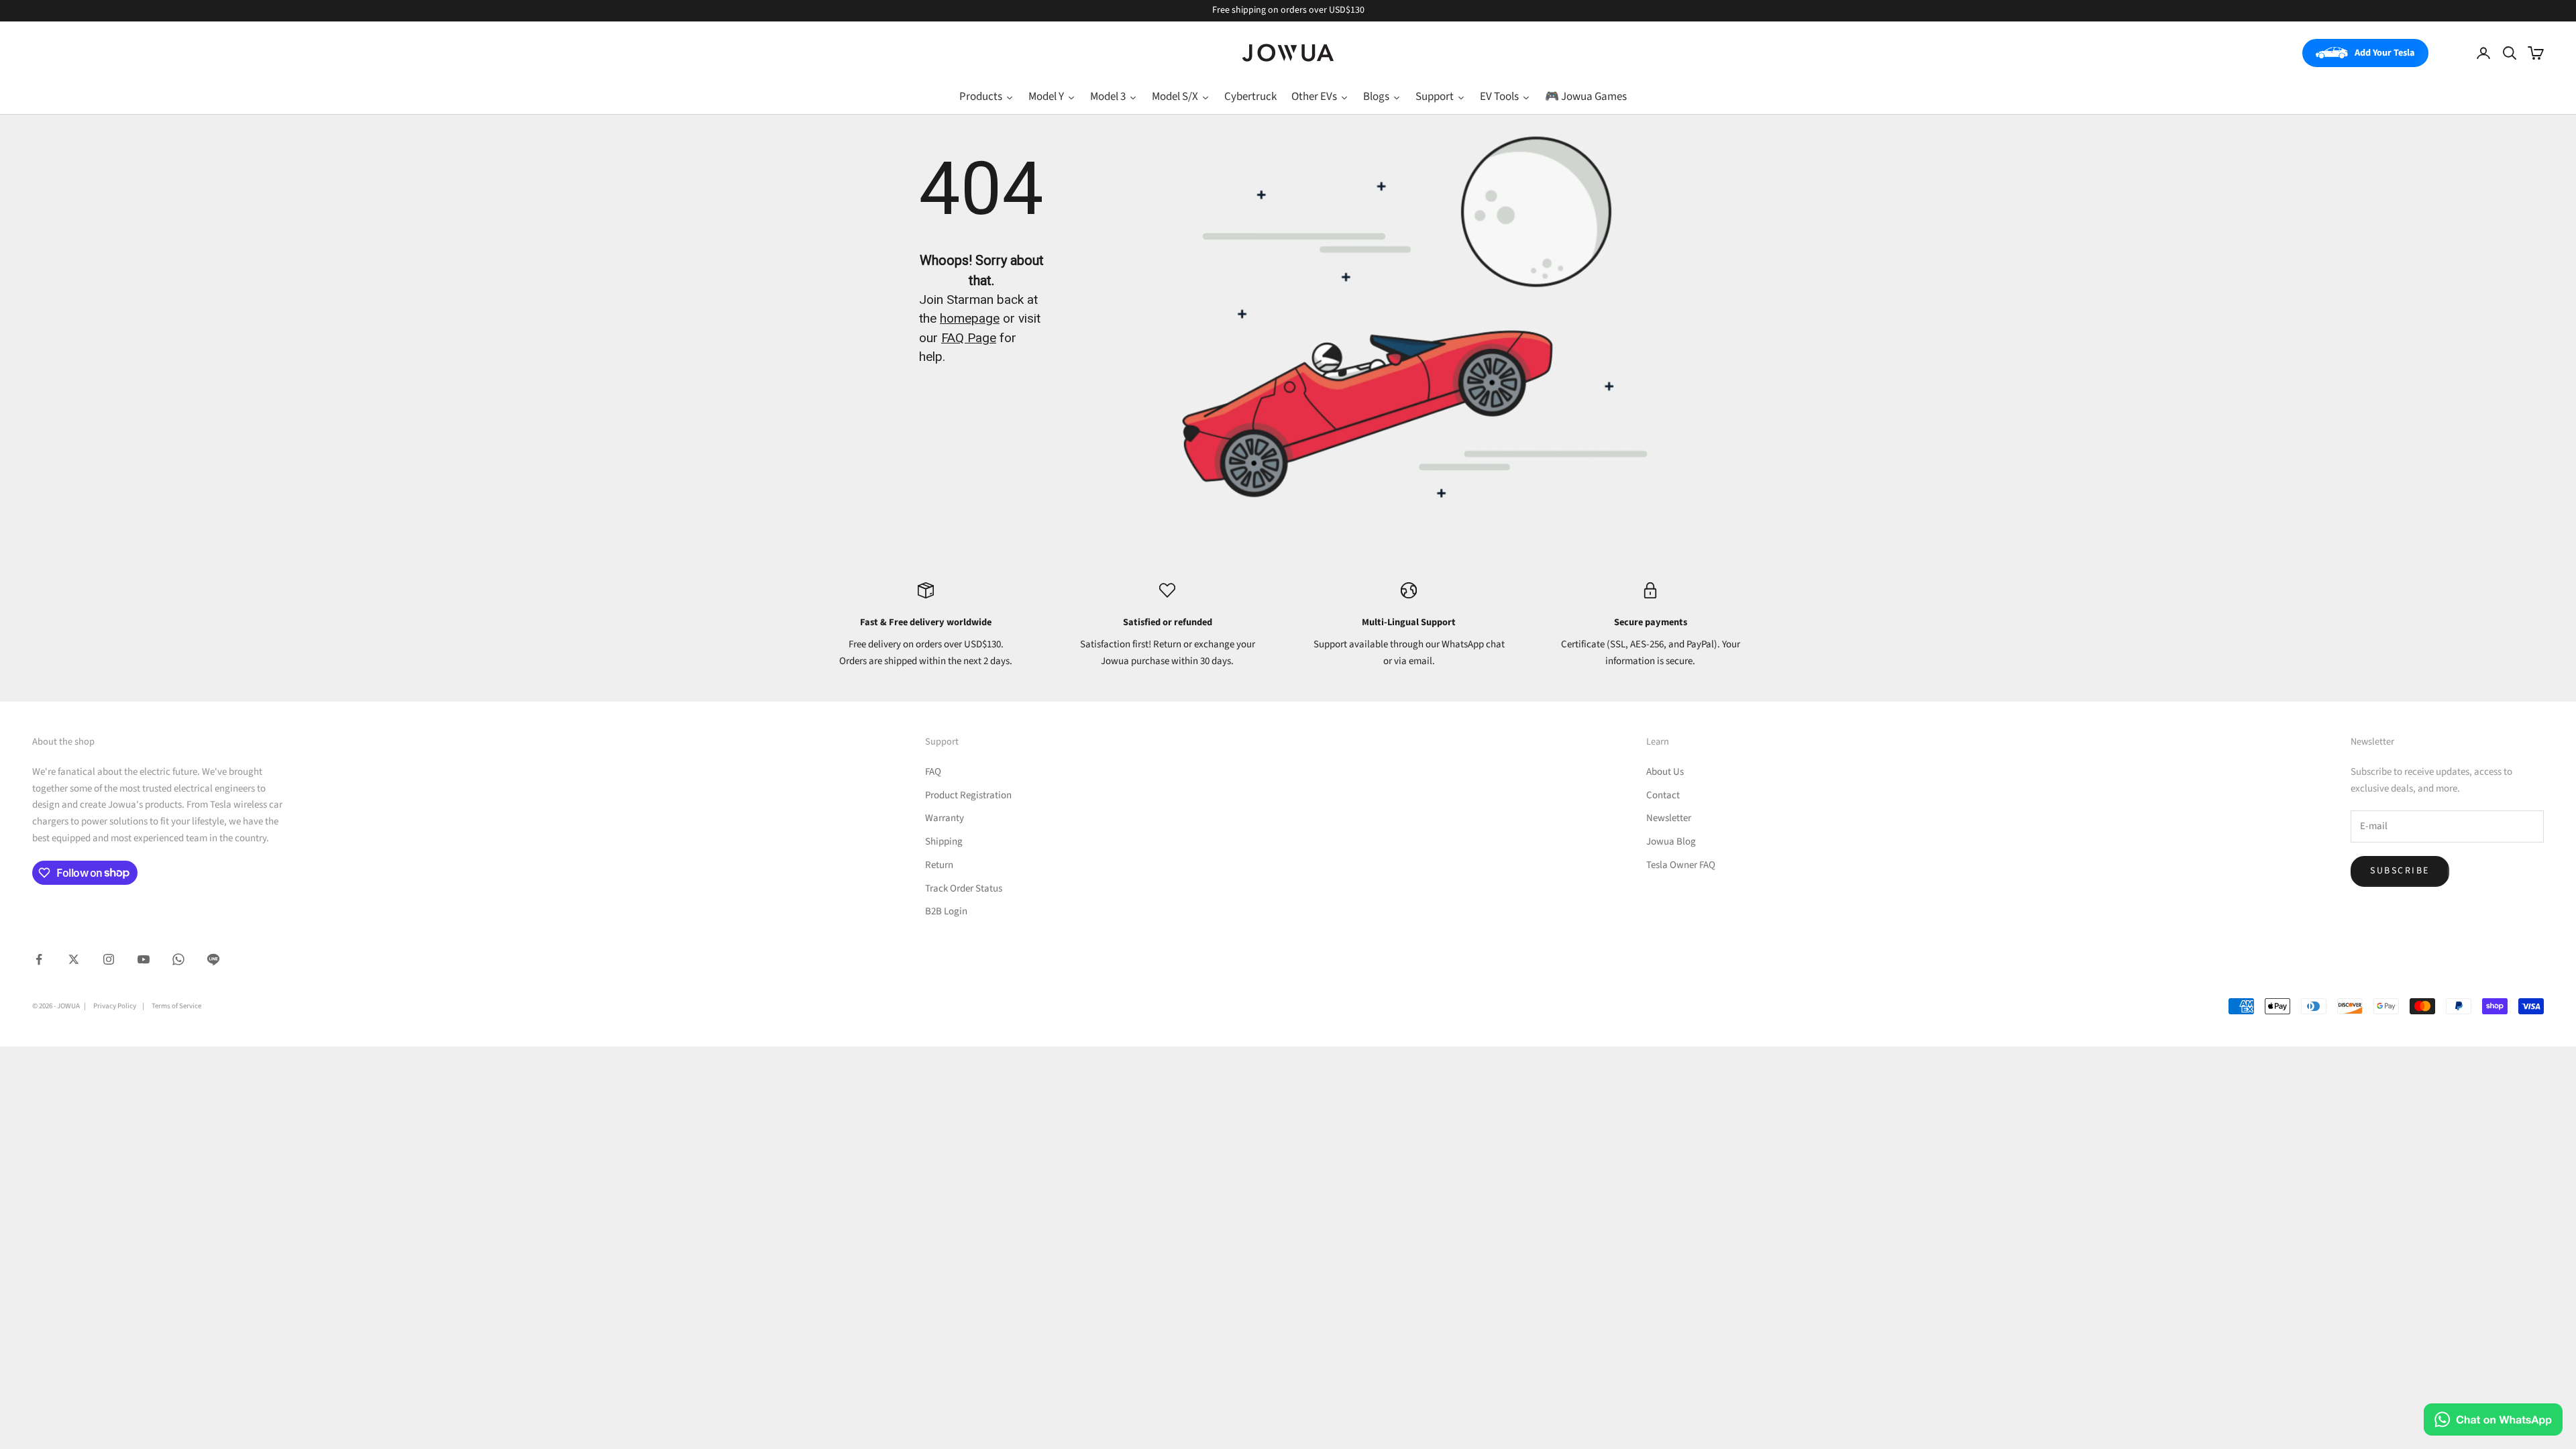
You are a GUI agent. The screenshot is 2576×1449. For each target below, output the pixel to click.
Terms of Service (176, 1006)
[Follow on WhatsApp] (178, 959)
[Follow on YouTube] (144, 959)
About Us (1665, 772)
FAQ (933, 772)
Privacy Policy (115, 1006)
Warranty (945, 818)
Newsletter (1669, 818)
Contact (1663, 795)
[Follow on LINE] (213, 959)
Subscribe (2400, 871)
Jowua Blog (1671, 842)
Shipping (944, 842)
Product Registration (968, 795)
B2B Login (946, 911)
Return (939, 865)
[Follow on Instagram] (109, 959)
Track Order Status (964, 889)
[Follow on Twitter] (74, 959)
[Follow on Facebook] (39, 959)
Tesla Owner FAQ (1681, 865)
